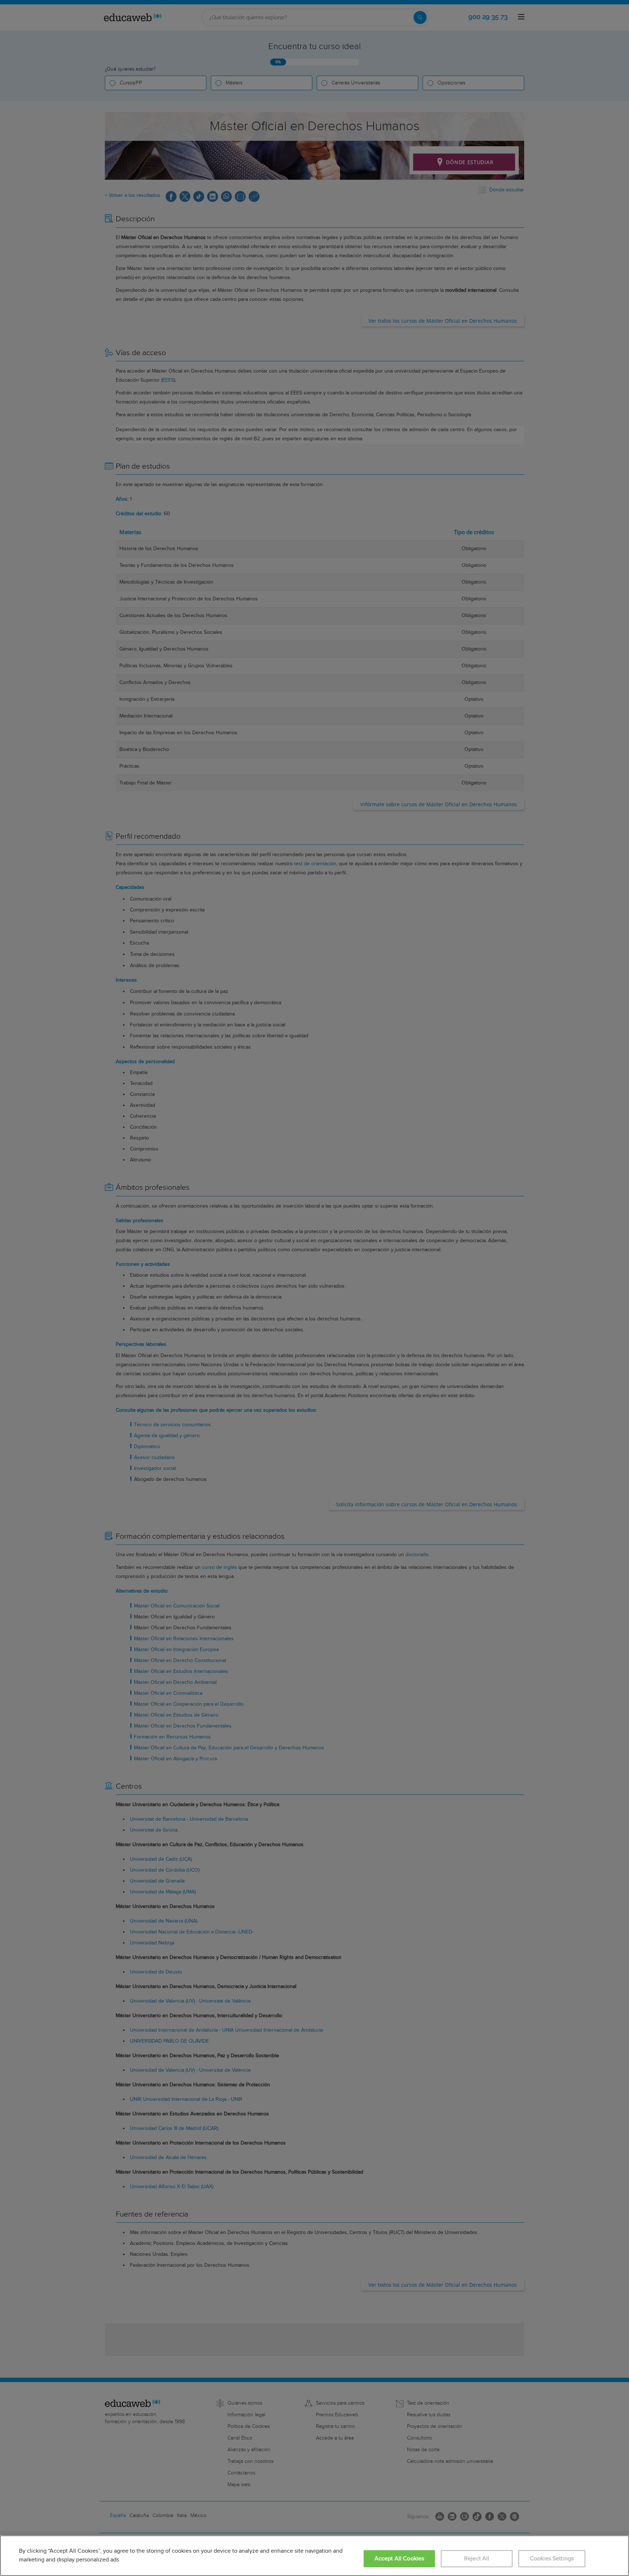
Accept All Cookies (399, 2559)
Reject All (477, 2559)
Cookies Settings (552, 2559)
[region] (314, 2556)
